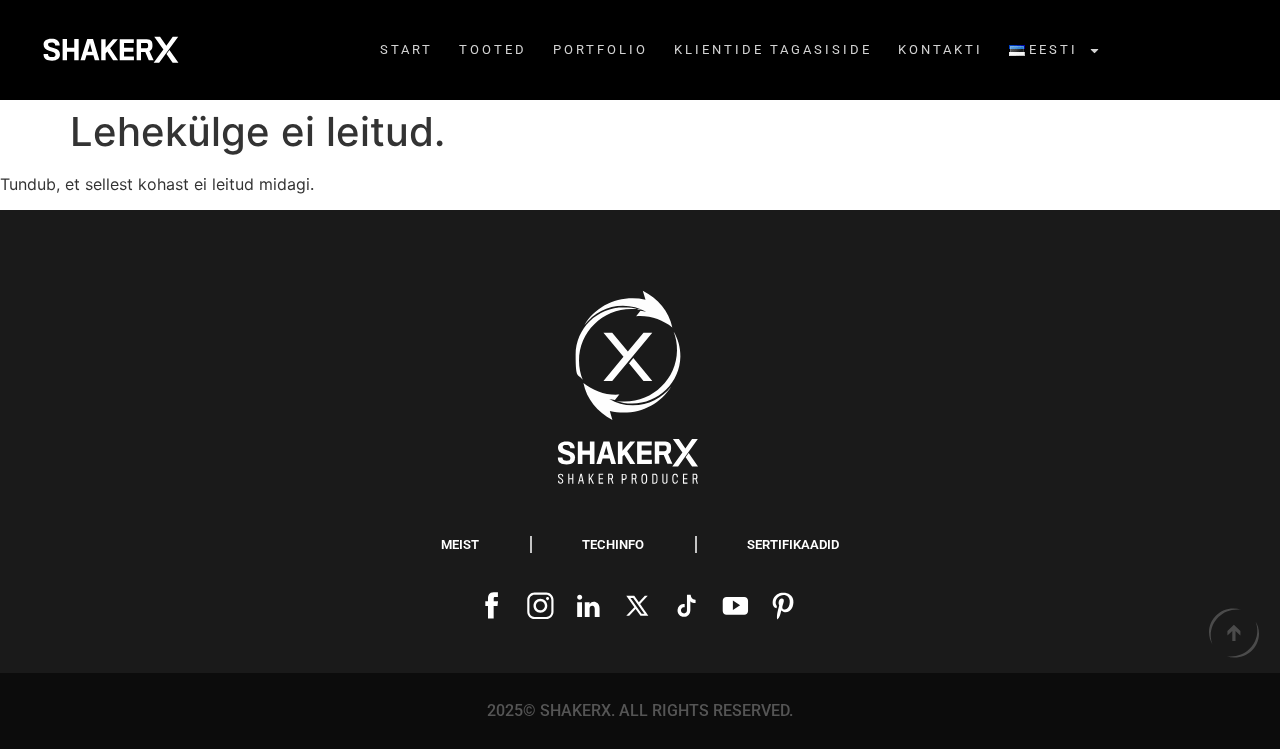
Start (406, 49)
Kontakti (940, 49)
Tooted (493, 49)
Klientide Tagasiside (773, 49)
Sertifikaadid (793, 544)
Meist (460, 544)
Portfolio (600, 49)
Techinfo (613, 544)
